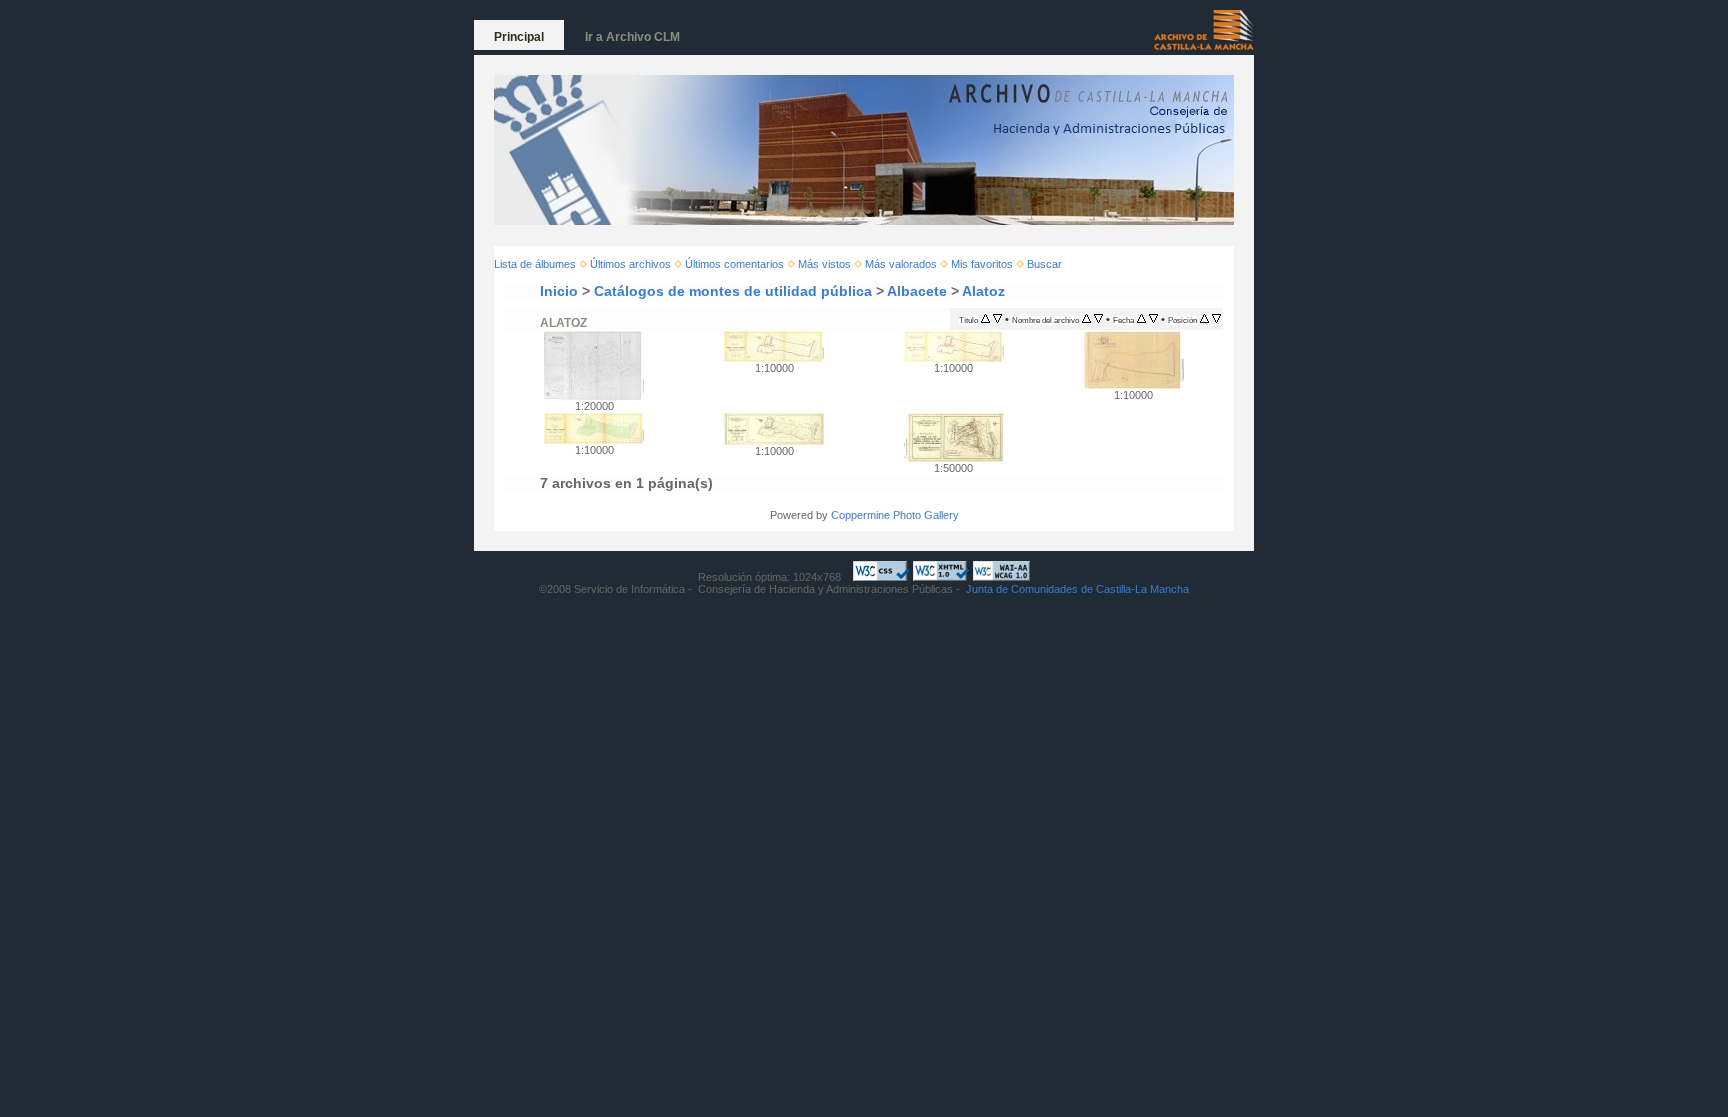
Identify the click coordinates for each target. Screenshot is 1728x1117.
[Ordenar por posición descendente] (1216, 319)
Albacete (917, 291)
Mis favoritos (982, 264)
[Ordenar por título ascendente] (985, 319)
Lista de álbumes (535, 264)
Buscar (1044, 264)
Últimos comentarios (734, 264)
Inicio (559, 291)
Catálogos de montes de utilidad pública (733, 291)
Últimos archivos (630, 264)
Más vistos (824, 264)
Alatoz (983, 291)
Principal (519, 37)
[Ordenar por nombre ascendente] (1086, 319)
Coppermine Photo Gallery (895, 515)
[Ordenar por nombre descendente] (1098, 319)
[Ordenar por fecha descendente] (1153, 319)
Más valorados (901, 264)
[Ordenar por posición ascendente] (1204, 319)
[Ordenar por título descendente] (997, 319)
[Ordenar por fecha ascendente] (1141, 319)
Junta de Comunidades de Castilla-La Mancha (1077, 589)
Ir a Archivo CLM (632, 37)
